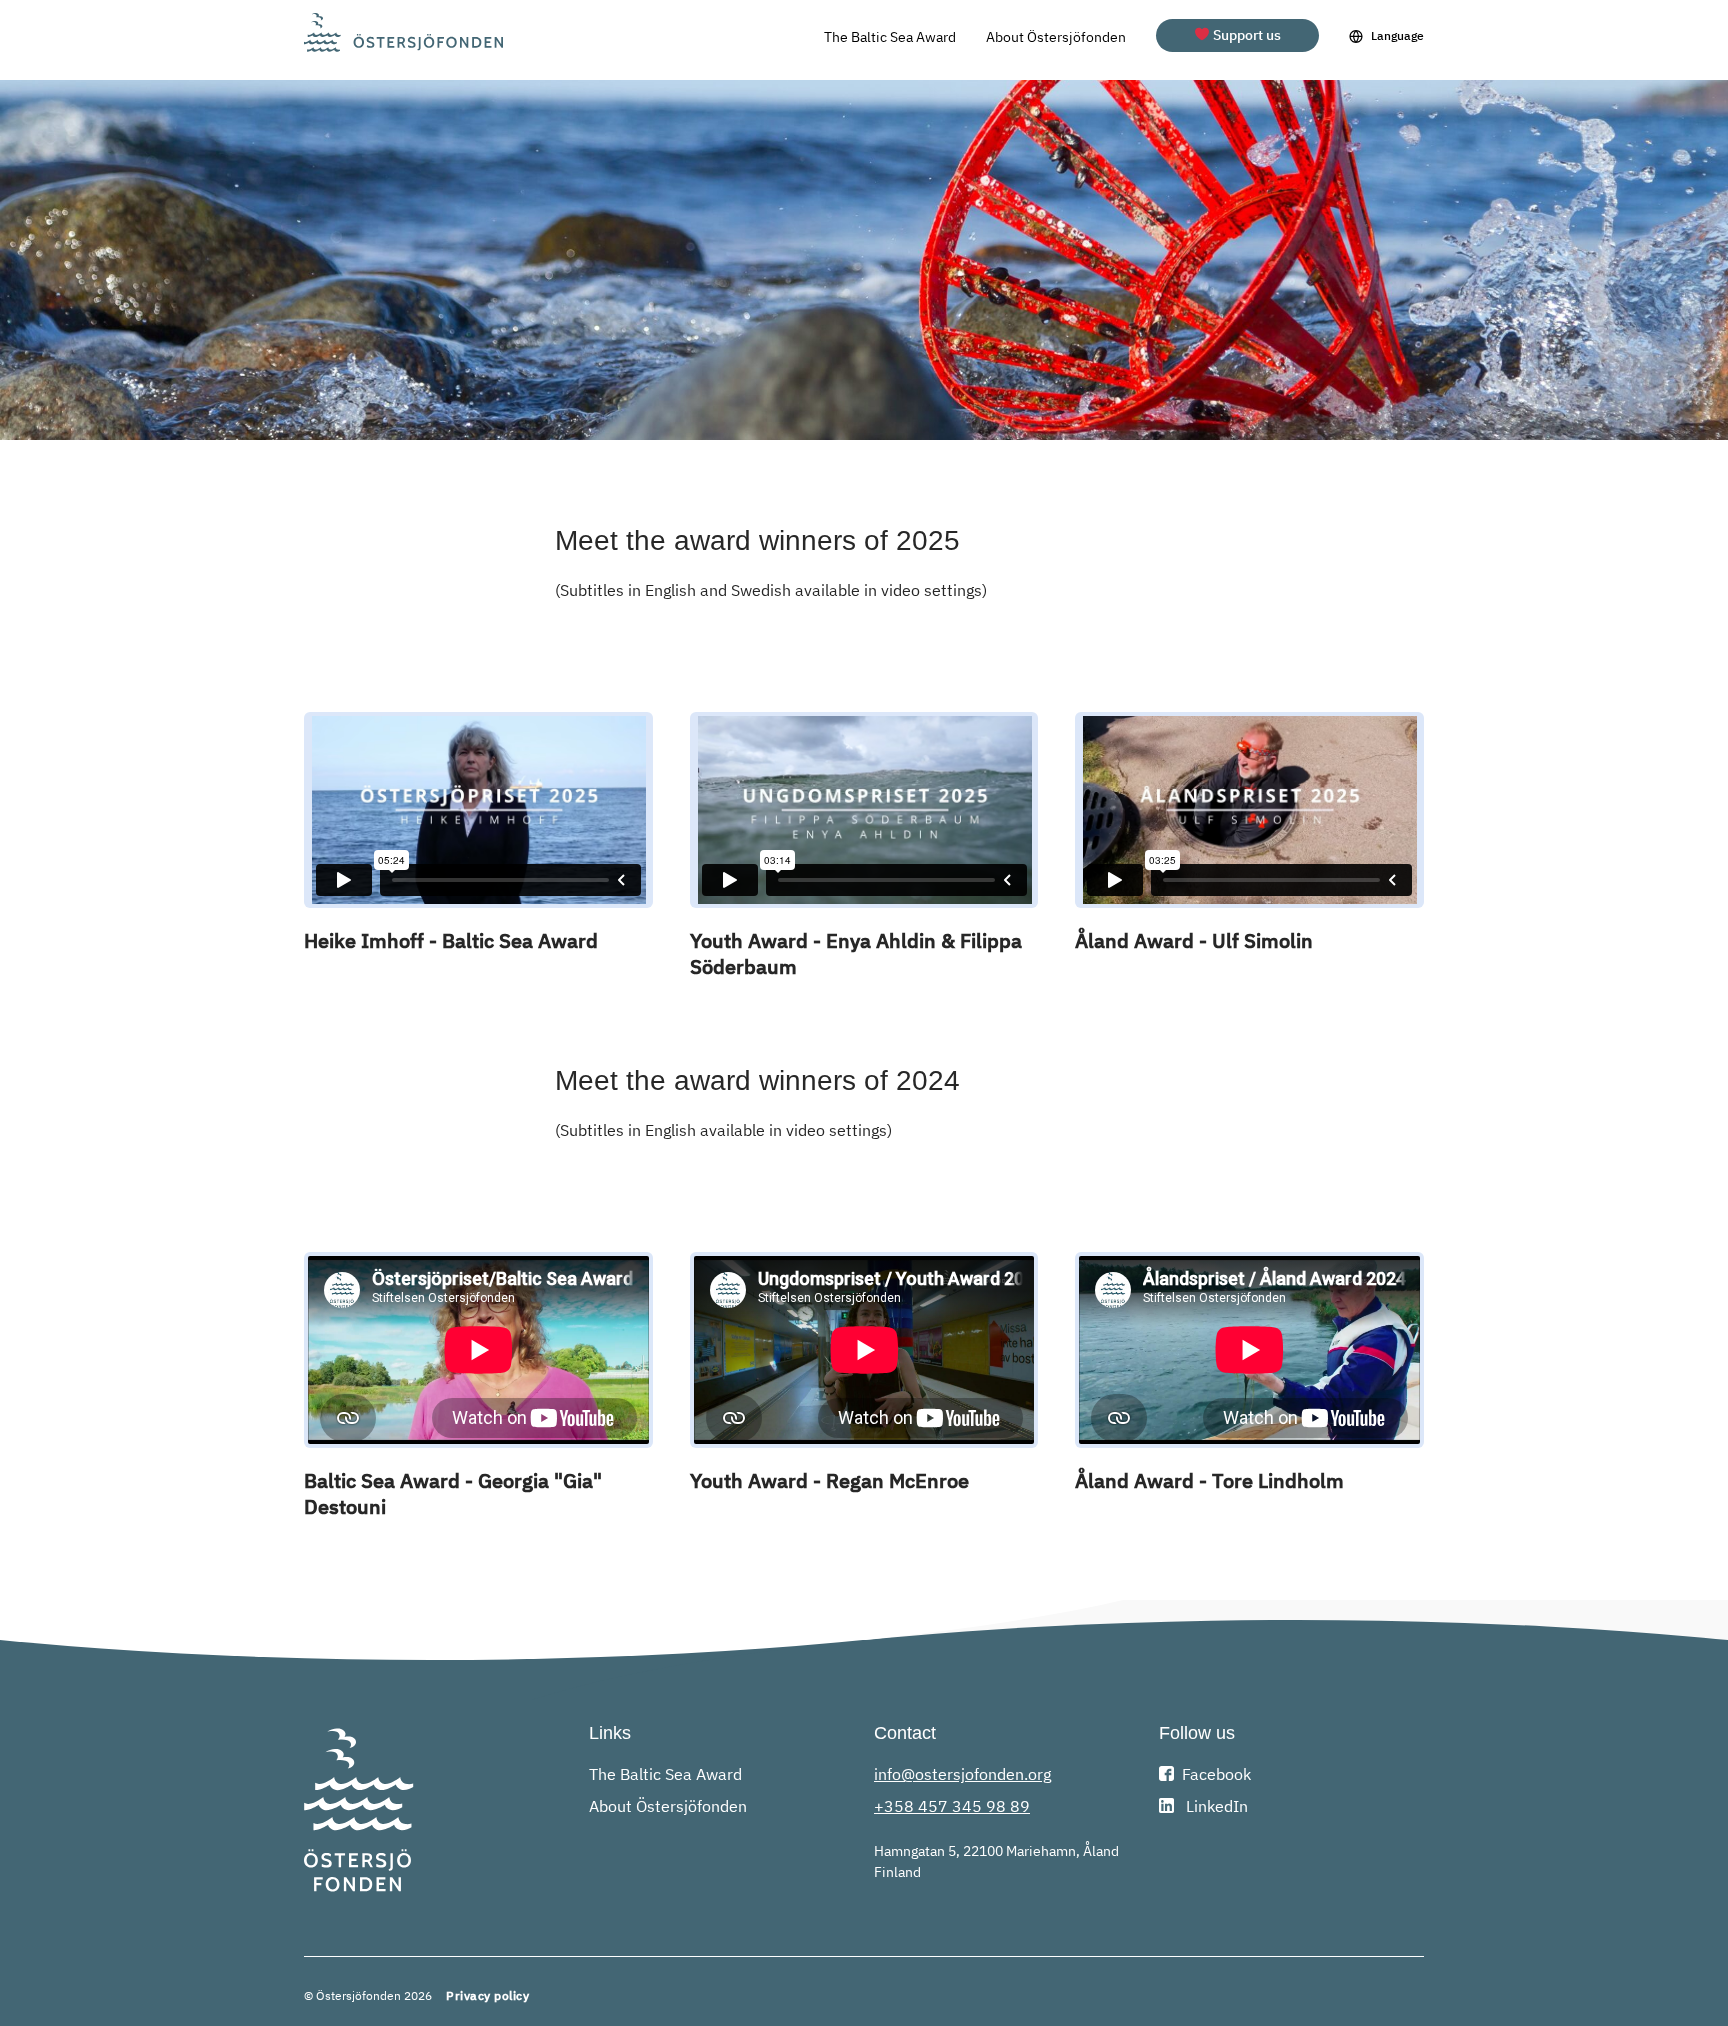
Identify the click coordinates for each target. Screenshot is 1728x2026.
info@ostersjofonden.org (962, 1774)
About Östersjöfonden (1056, 37)
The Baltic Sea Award (890, 37)
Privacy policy (487, 1995)
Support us (1245, 35)
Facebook (1216, 1774)
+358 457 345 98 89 (952, 1806)
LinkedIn (1215, 1806)
